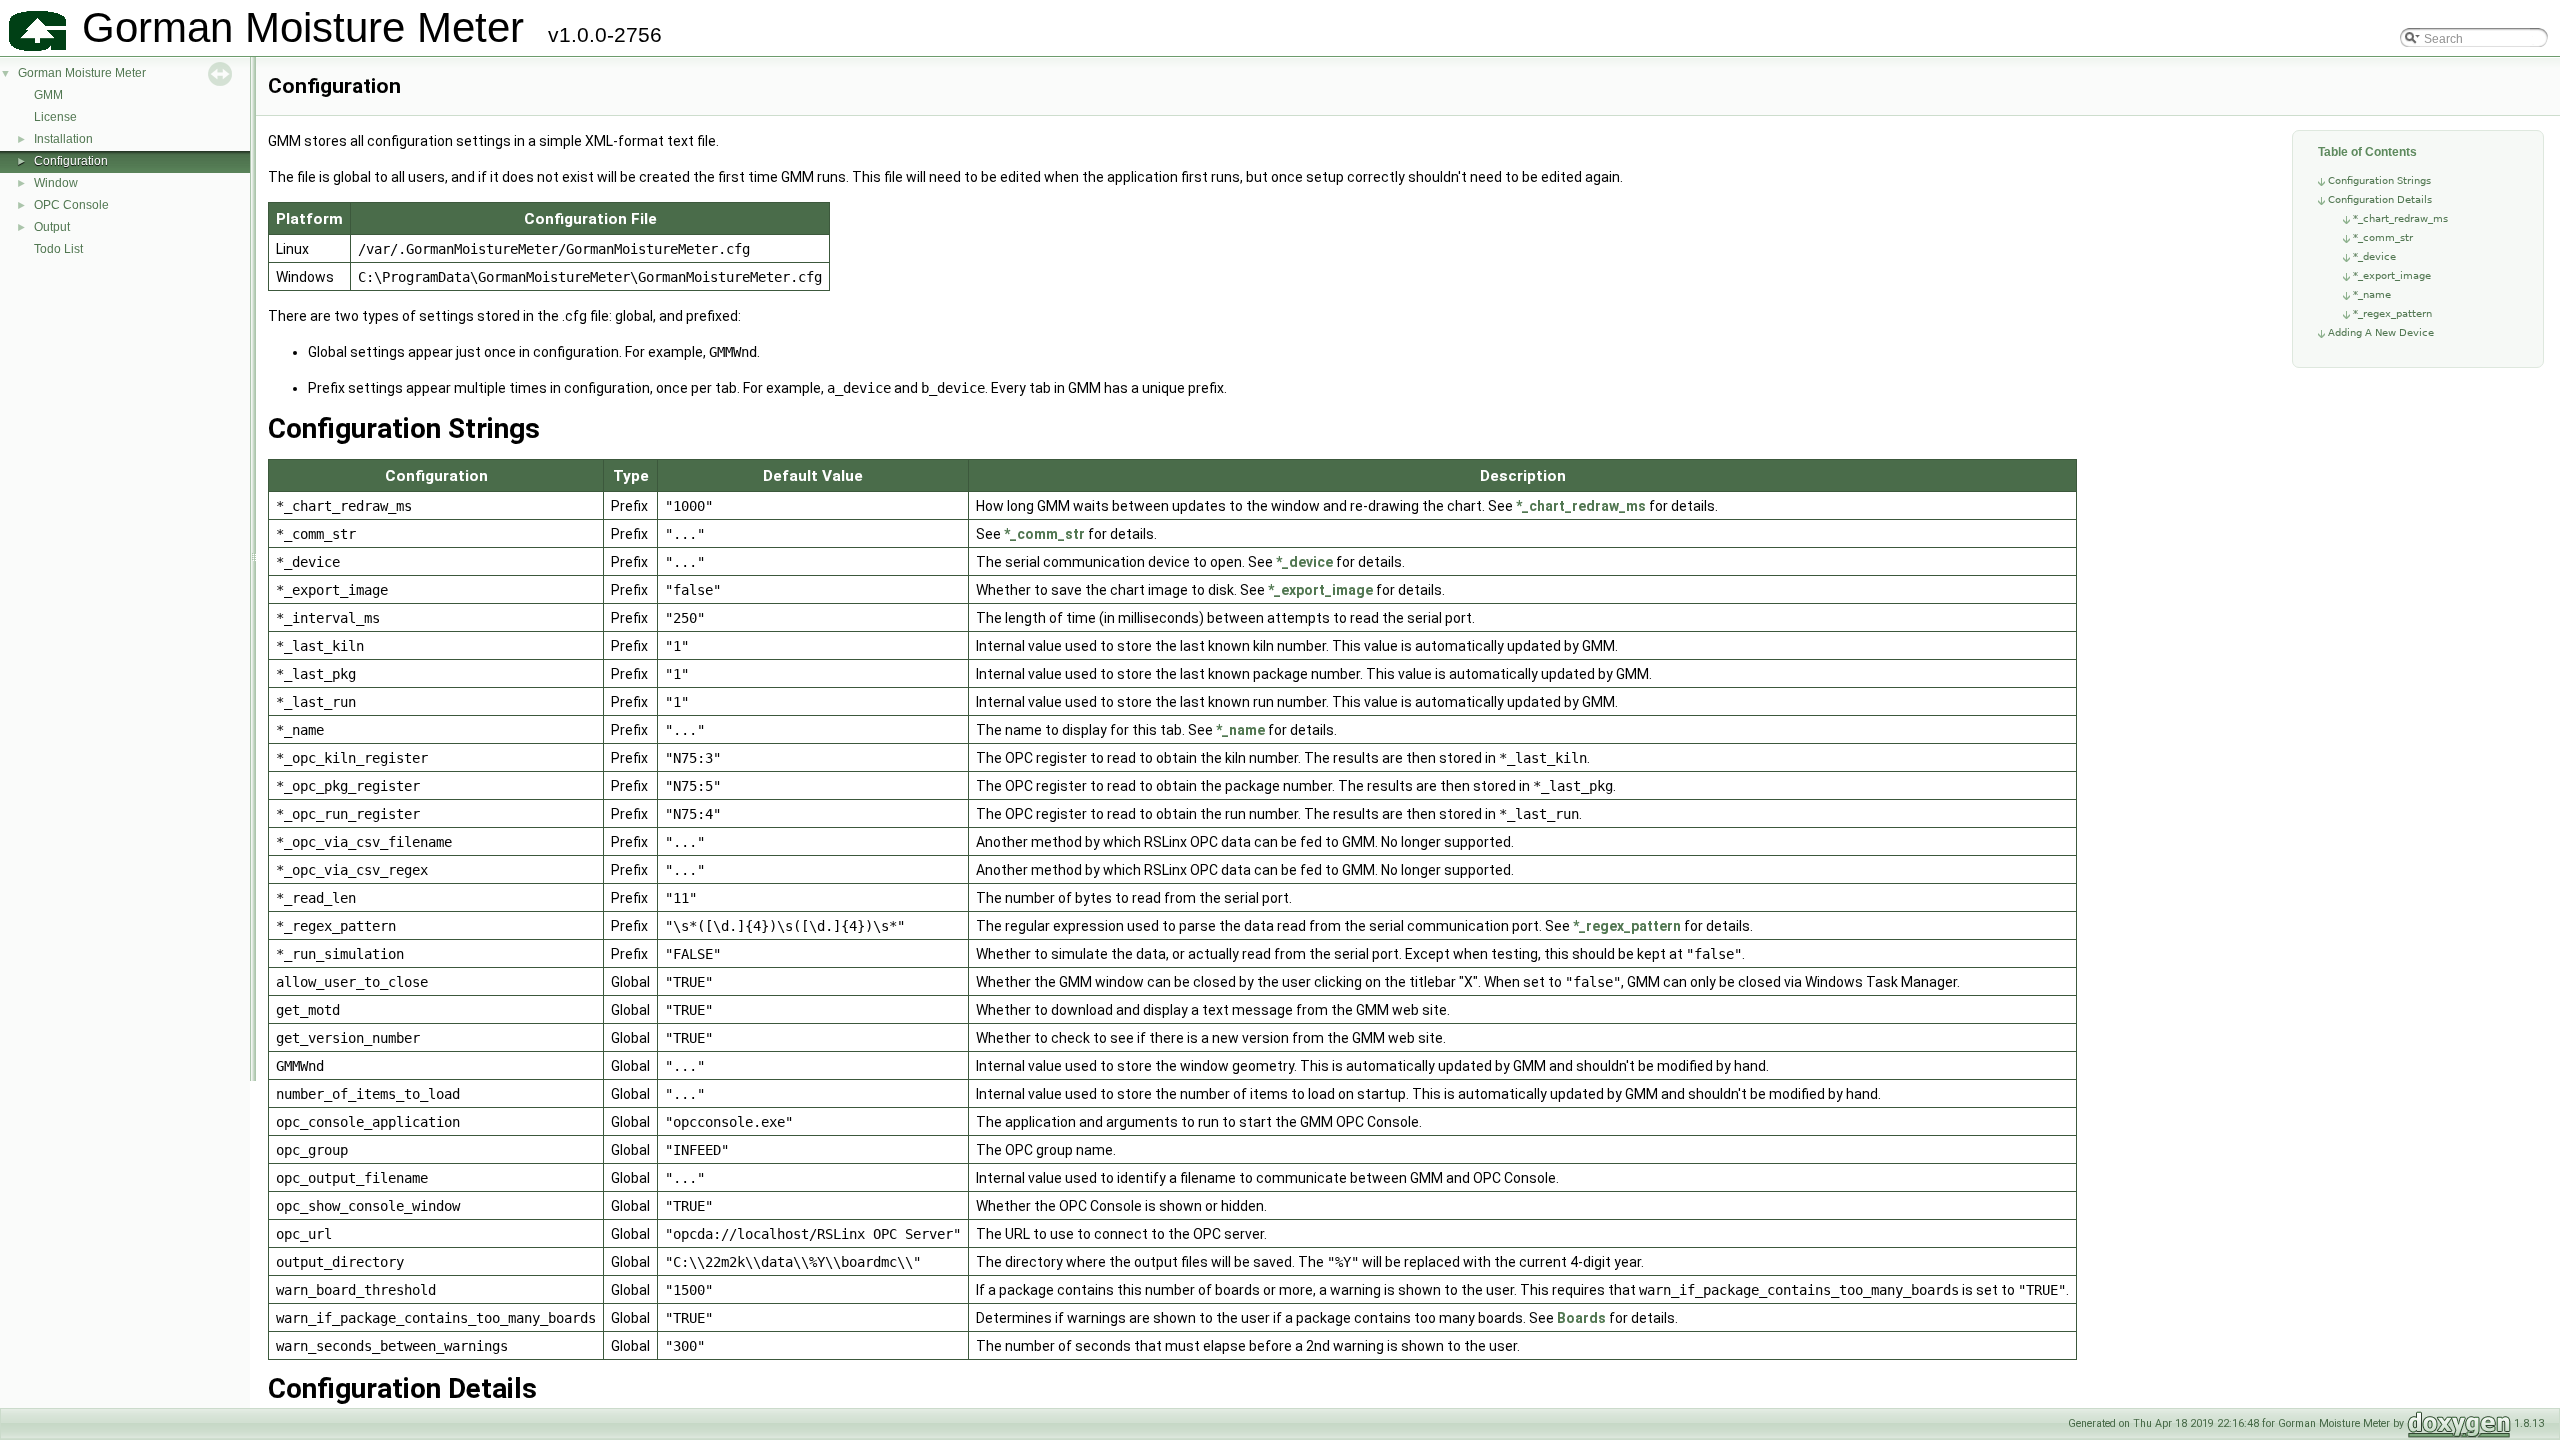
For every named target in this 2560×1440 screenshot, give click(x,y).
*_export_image (2392, 275)
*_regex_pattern (2392, 313)
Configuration (71, 161)
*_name (2372, 294)
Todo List (58, 249)
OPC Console (71, 205)
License (55, 117)
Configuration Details (2380, 199)
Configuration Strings (2379, 180)
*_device (2374, 256)
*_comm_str (2383, 237)
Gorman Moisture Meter (82, 73)
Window (56, 183)
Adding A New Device (2381, 332)
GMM (48, 95)
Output (52, 227)
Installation (63, 139)
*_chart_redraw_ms (2400, 218)
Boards (1581, 1318)
